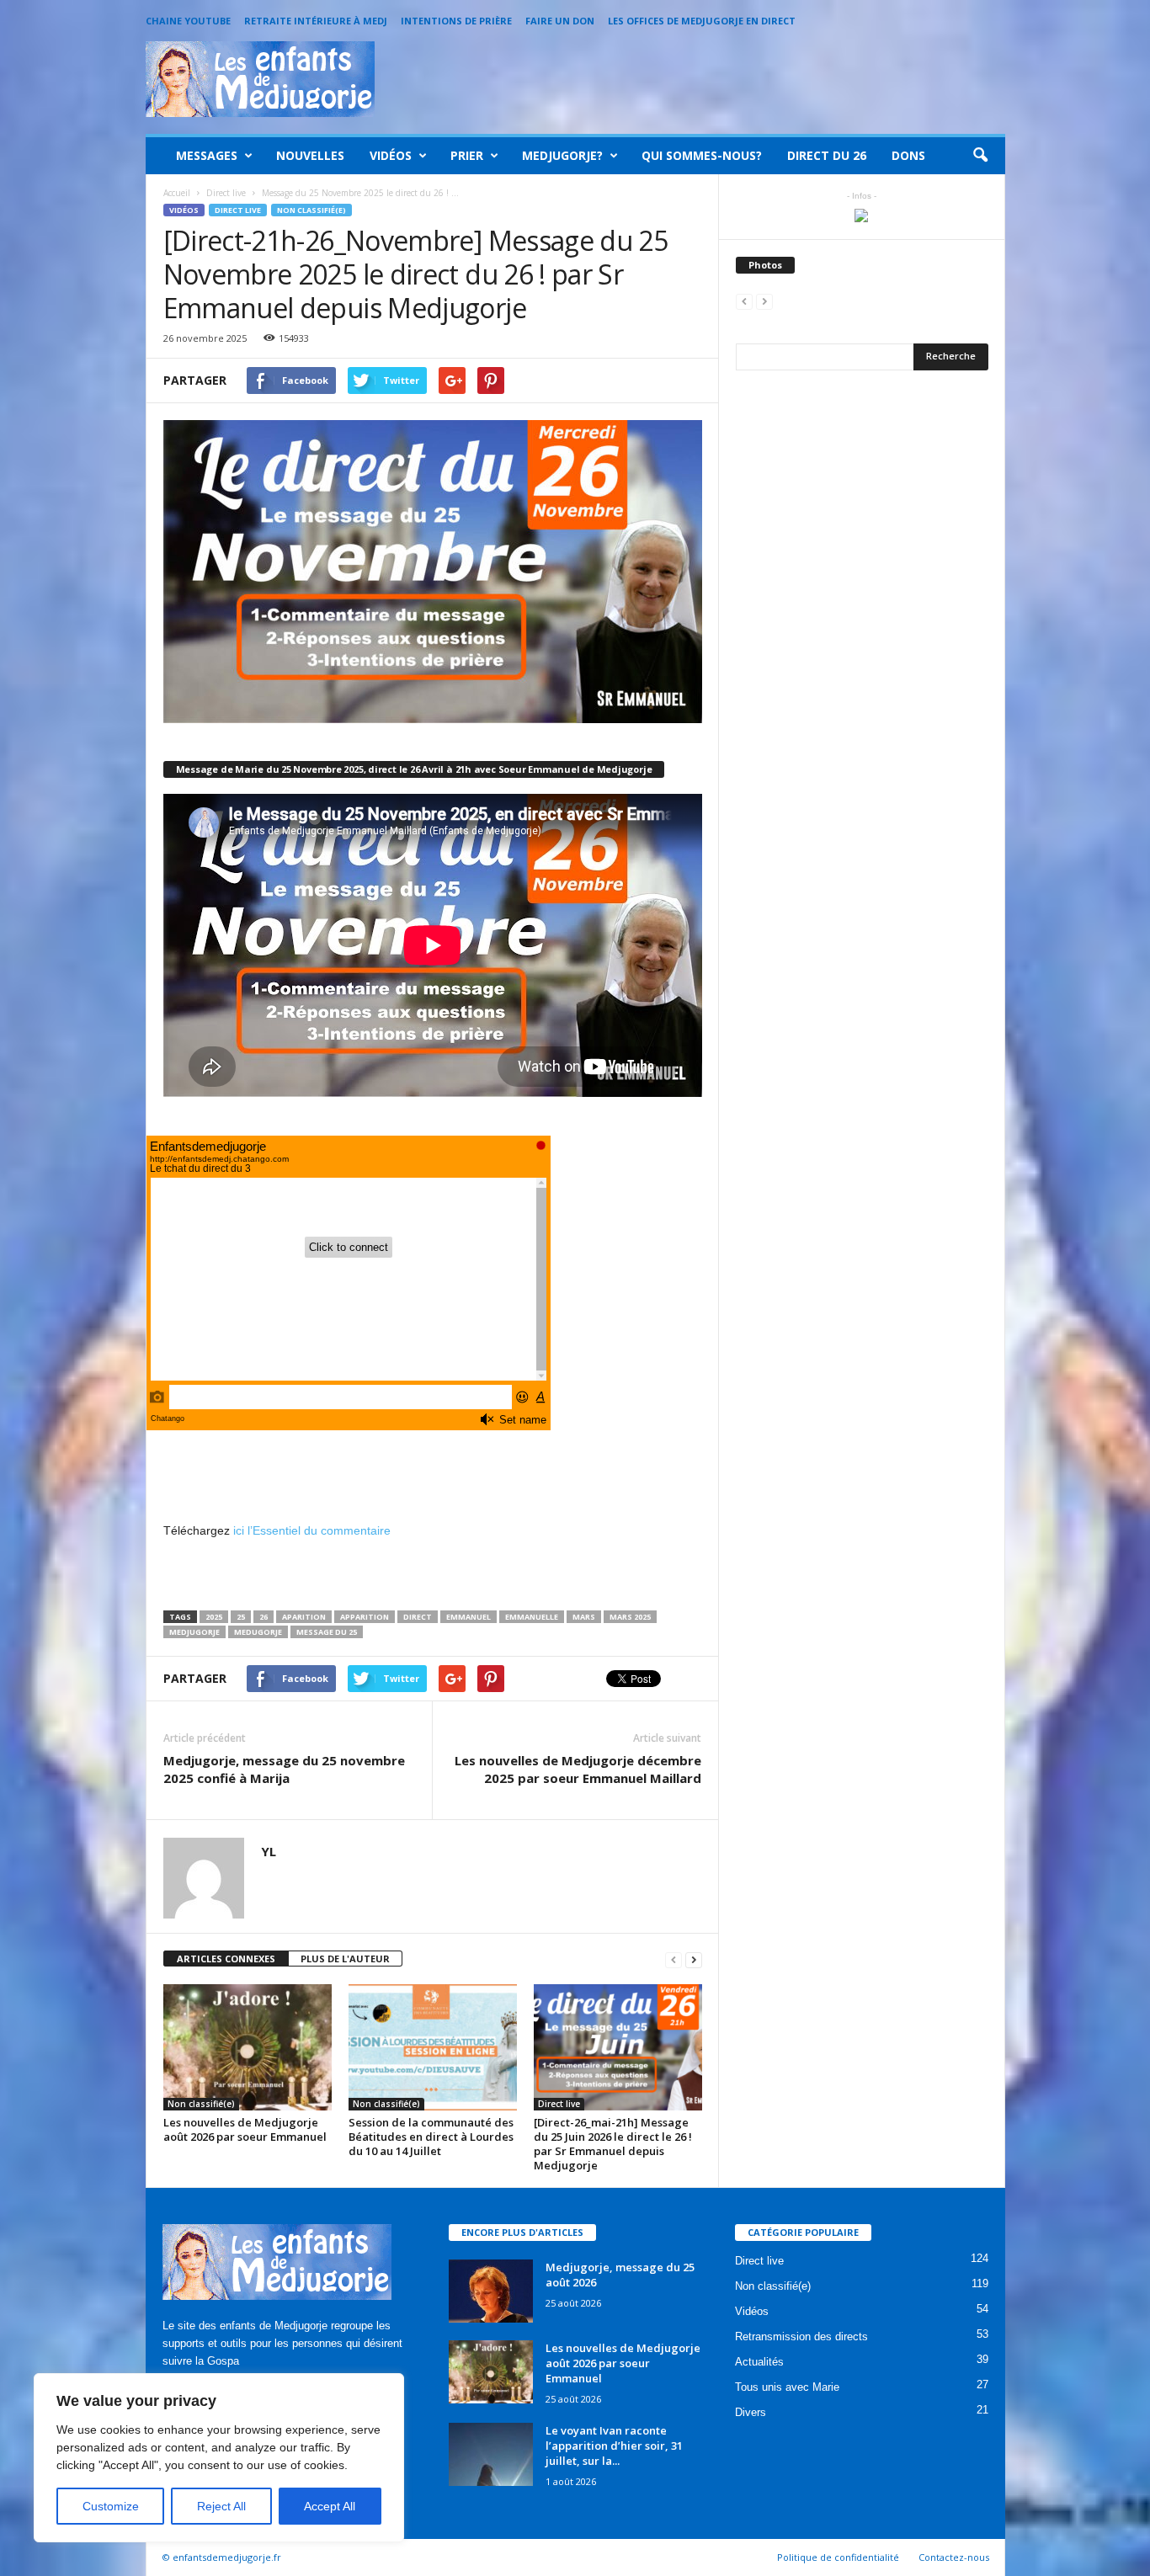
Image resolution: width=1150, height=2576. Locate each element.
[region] (219, 2458)
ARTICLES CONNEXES (226, 1959)
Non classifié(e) (311, 210)
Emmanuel (469, 1617)
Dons (908, 155)
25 (241, 1617)
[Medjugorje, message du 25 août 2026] (491, 2291)
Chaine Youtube (188, 21)
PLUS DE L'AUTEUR (345, 1959)
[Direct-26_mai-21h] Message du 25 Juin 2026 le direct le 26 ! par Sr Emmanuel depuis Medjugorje (613, 2144)
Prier (467, 155)
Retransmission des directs (801, 2336)
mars (584, 1617)
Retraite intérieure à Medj (316, 21)
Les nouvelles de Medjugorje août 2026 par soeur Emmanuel (245, 2129)
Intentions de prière (456, 21)
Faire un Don (560, 21)
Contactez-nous (954, 2557)
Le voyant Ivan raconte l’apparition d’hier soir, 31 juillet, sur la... (614, 2446)
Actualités (759, 2362)
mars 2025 (630, 1617)
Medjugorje (194, 1632)
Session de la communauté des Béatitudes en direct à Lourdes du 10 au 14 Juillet (431, 2137)
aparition (304, 1617)
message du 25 (327, 1632)
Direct (418, 1617)
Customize (111, 2506)
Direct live (238, 210)
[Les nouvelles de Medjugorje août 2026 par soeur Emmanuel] (248, 2047)
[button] (980, 156)
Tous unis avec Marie (787, 2387)
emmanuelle (532, 1617)
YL (269, 1851)
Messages (207, 155)
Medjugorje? (562, 155)
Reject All (221, 2506)
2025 (214, 1617)
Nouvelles (310, 155)
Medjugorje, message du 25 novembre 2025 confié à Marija (284, 1769)
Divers (751, 2412)
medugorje (258, 1632)
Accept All (330, 2506)
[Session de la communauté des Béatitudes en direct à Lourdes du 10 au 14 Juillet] (433, 2047)
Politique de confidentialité (838, 2557)
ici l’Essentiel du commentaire (312, 1530)
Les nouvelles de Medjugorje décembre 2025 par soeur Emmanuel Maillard (578, 1769)
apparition (365, 1617)
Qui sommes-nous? (702, 155)
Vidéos (391, 155)
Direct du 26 (827, 155)
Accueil (177, 193)
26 (264, 1617)
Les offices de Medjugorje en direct (702, 21)
